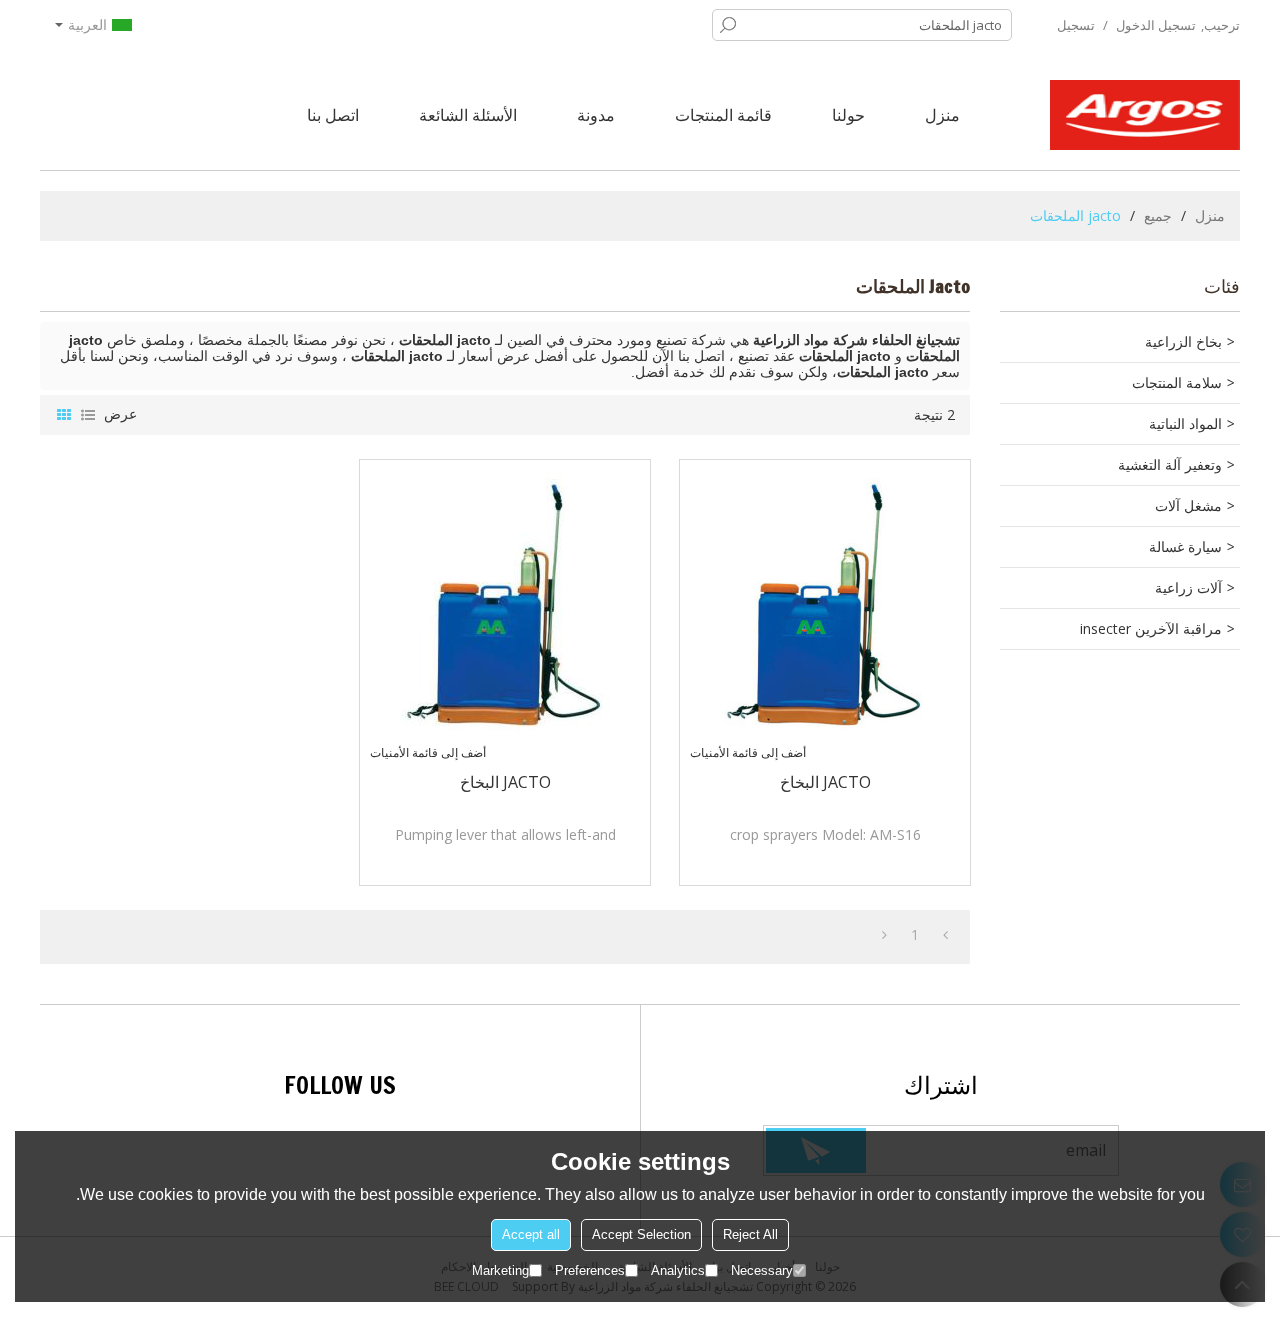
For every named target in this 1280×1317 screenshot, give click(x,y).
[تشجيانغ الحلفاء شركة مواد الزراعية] (1145, 115)
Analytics (678, 1270)
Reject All (750, 1234)
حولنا (848, 115)
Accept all (531, 1234)
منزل (942, 115)
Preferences (590, 1270)
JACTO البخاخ (825, 782)
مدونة (596, 115)
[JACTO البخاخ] (825, 605)
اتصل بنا (333, 115)
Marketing (500, 1270)
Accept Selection (641, 1234)
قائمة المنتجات (723, 115)
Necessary (762, 1270)
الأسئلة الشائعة (468, 115)
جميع (1158, 215)
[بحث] (728, 25)
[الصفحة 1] (945, 935)
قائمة (88, 415)
